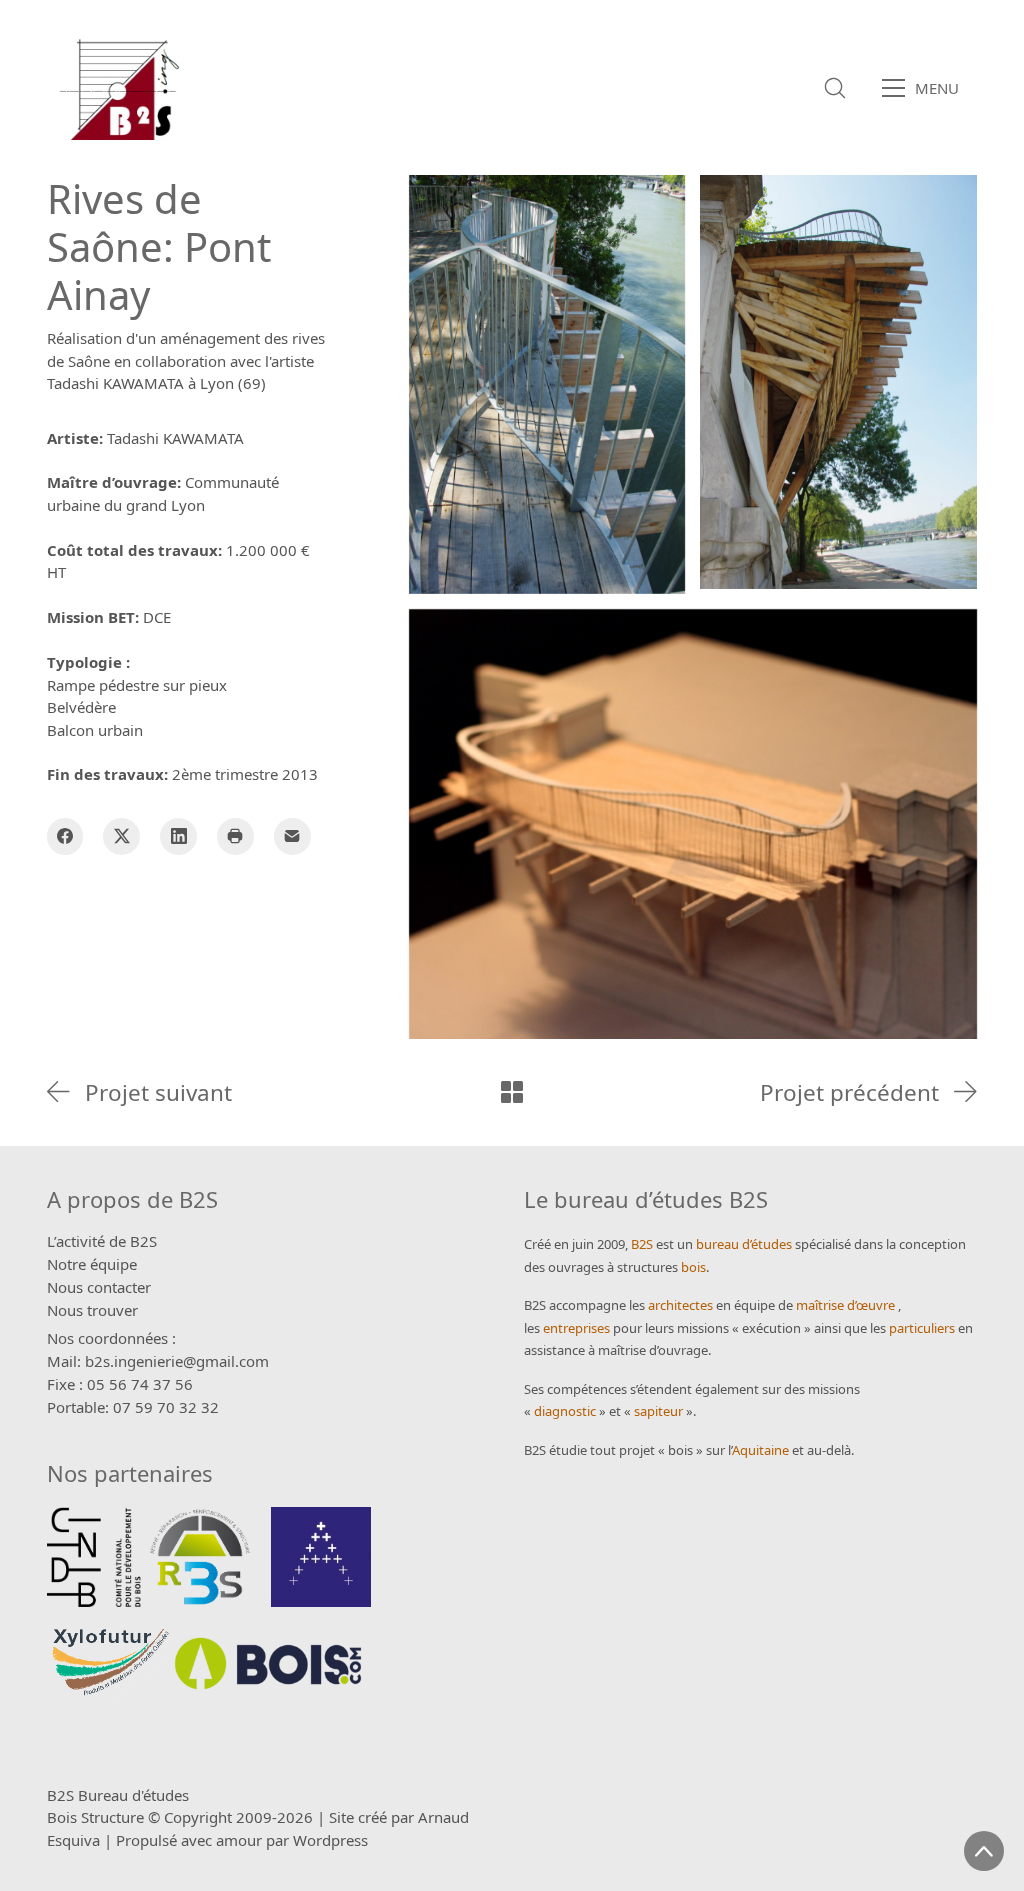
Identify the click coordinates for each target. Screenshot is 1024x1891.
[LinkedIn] (178, 836)
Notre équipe (92, 1264)
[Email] (292, 836)
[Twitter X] (121, 836)
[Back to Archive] (512, 1092)
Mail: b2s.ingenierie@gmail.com (158, 1361)
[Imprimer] (235, 836)
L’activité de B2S (102, 1241)
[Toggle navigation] (926, 88)
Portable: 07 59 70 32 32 (133, 1407)
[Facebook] (65, 836)
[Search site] (835, 88)
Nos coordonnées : (111, 1338)
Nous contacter (99, 1287)
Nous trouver (92, 1310)
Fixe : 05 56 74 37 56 (120, 1384)
